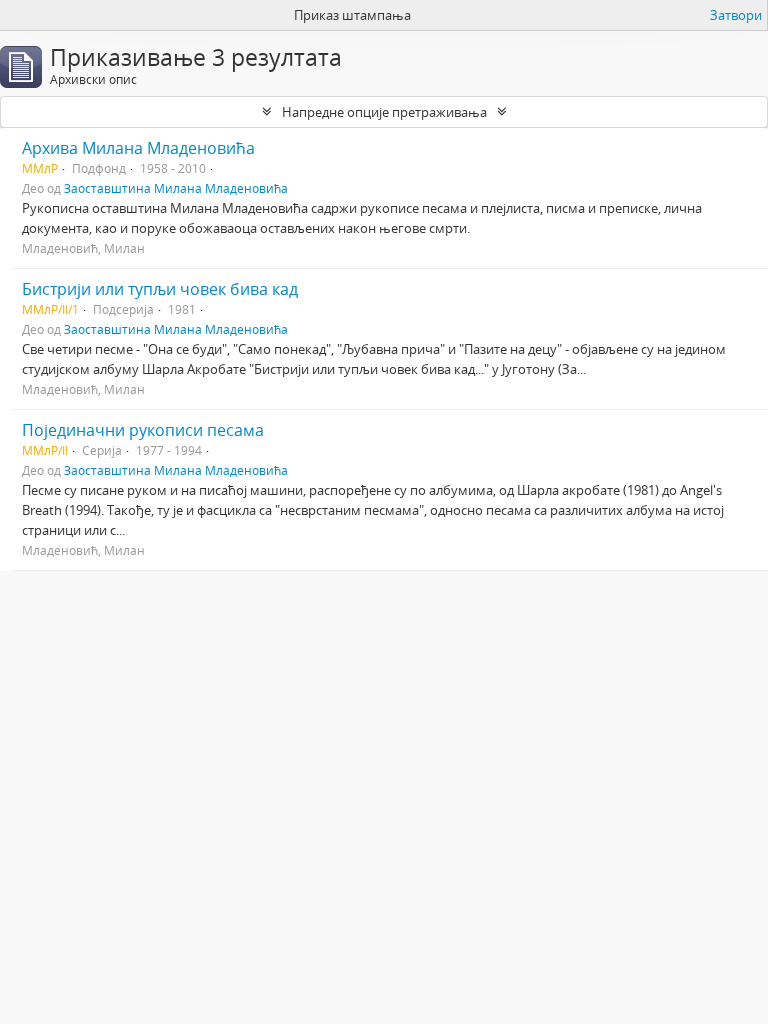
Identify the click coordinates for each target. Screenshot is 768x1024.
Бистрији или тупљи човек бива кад (160, 289)
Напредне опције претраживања (384, 112)
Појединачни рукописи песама (143, 430)
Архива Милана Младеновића (138, 148)
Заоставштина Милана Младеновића (176, 188)
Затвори (736, 15)
